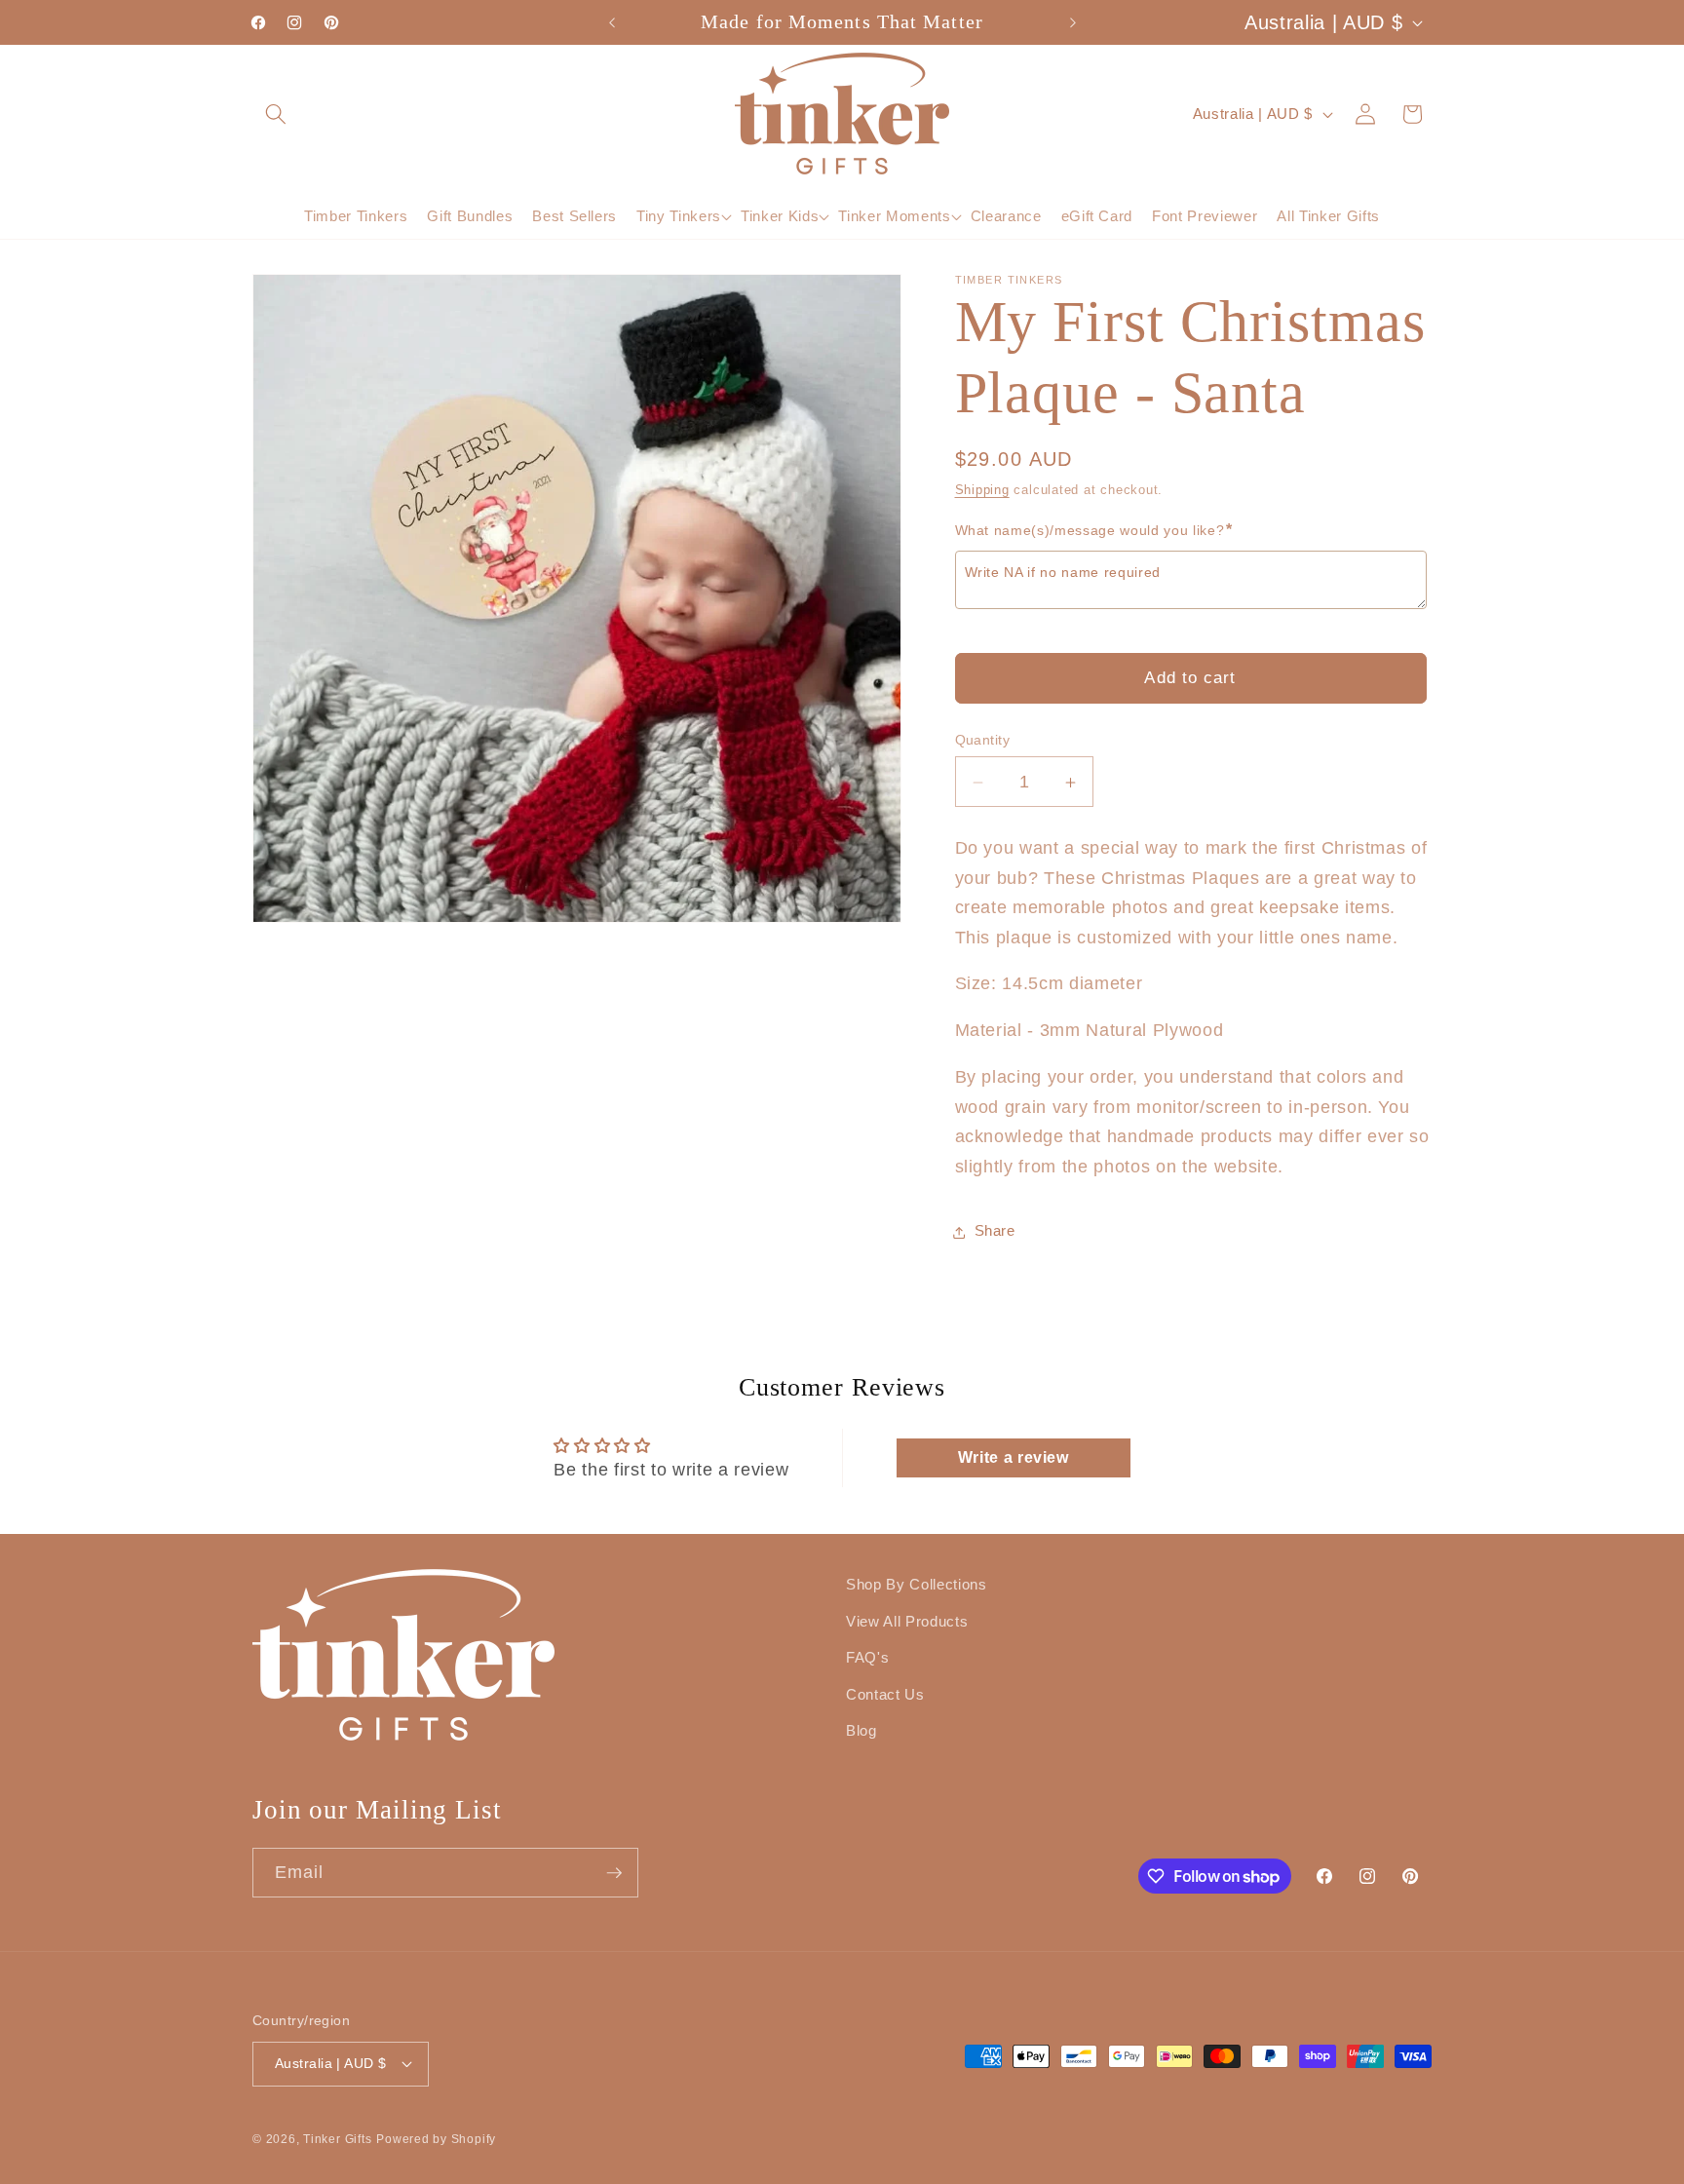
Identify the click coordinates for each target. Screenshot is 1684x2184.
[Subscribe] (614, 1873)
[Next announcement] (1073, 22)
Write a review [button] (1014, 1457)
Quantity (983, 741)
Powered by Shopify (436, 2138)
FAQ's (867, 1657)
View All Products (907, 1620)
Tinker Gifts (337, 2138)
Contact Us (885, 1694)
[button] (276, 113)
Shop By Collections (917, 1584)
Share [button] (995, 1231)
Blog (861, 1730)
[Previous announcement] (612, 22)
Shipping (982, 491)
